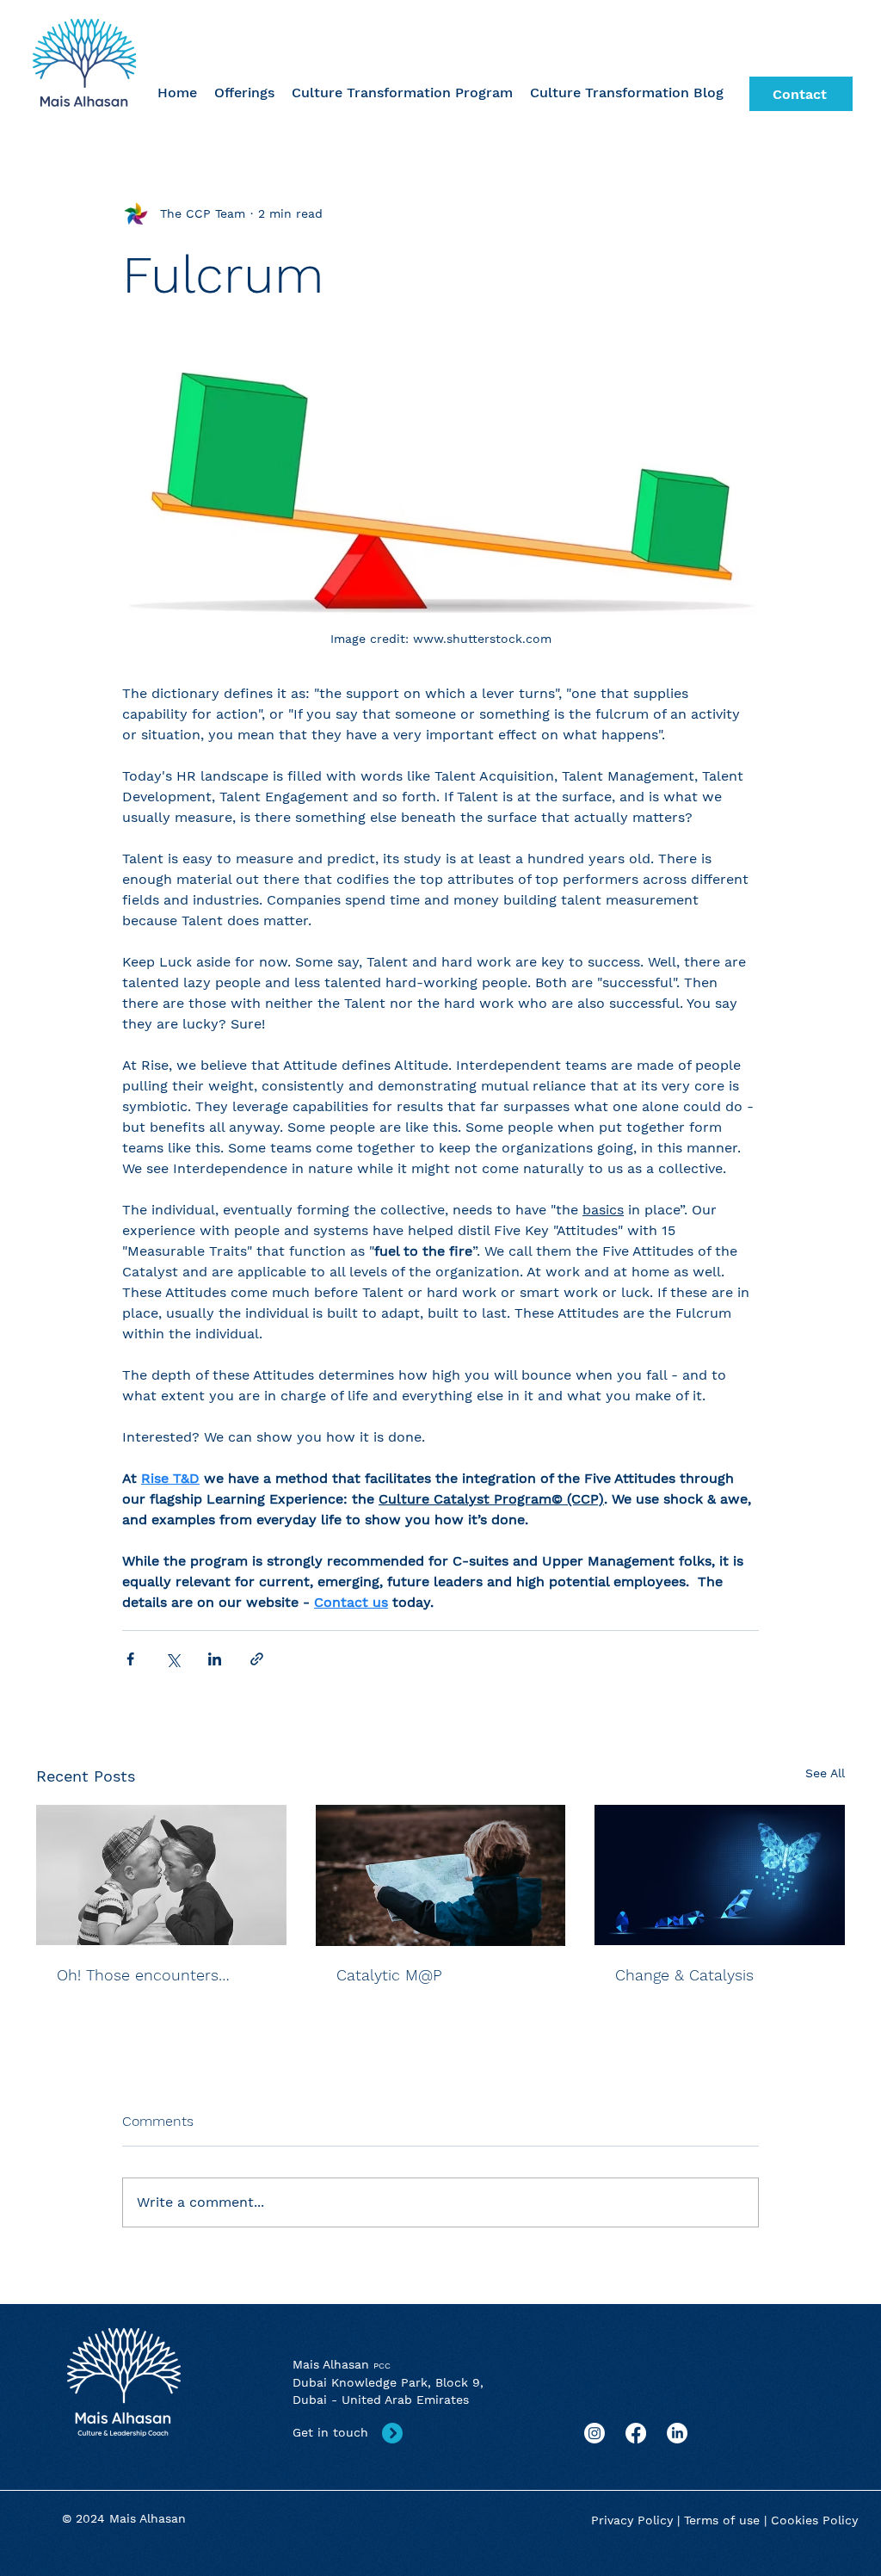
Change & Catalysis (684, 1975)
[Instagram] (595, 2433)
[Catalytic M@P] (441, 1875)
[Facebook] (636, 2433)
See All (825, 1773)
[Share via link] (257, 1659)
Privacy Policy (632, 2520)
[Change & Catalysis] (720, 1875)
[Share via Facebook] (130, 1659)
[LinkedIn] (677, 2433)
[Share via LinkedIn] (215, 1659)
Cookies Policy (814, 2520)
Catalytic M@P (389, 1975)
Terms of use (722, 2520)
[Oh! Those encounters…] (161, 1875)
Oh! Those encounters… (143, 1975)
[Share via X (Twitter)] (173, 1659)
